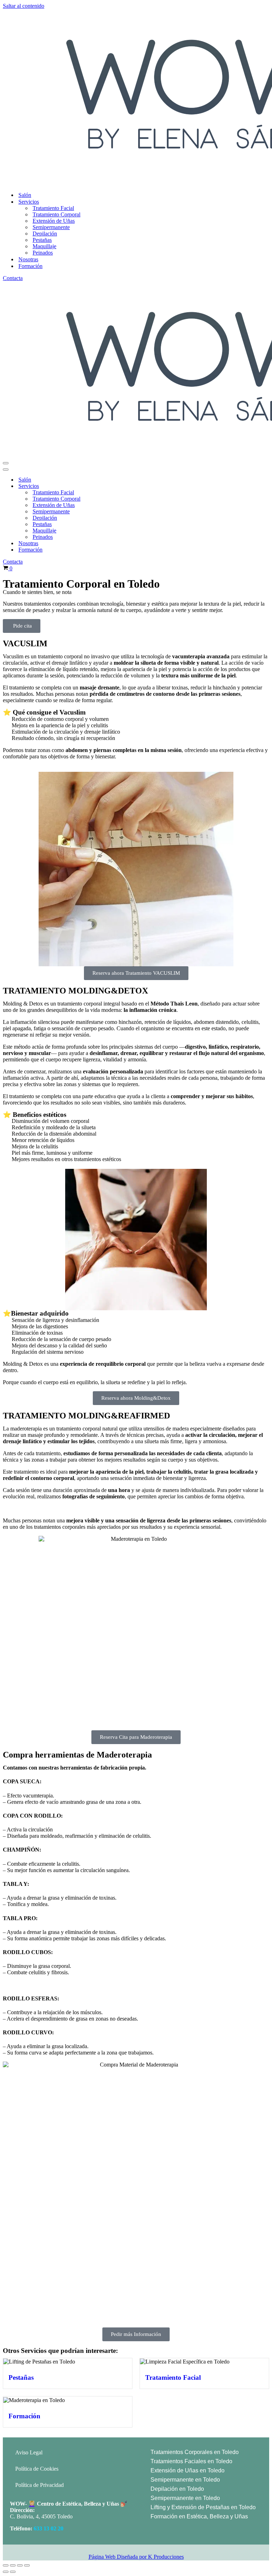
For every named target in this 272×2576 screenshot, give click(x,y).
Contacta (13, 278)
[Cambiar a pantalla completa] (13, 2565)
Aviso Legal (29, 2452)
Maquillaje (44, 246)
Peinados (43, 253)
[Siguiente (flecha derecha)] (13, 2572)
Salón (25, 195)
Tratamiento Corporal (56, 214)
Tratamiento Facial (53, 208)
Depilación (45, 234)
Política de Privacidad (39, 2485)
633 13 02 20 (49, 2528)
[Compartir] (20, 2565)
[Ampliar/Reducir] (6, 2565)
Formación (30, 266)
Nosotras (28, 259)
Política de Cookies (37, 2469)
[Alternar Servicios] (123, 486)
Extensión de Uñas (54, 221)
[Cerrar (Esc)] (27, 2565)
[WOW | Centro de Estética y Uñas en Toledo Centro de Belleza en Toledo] (136, 98)
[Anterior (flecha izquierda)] (6, 2572)
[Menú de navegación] (6, 463)
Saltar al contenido (24, 6)
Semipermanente (51, 227)
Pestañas (42, 240)
